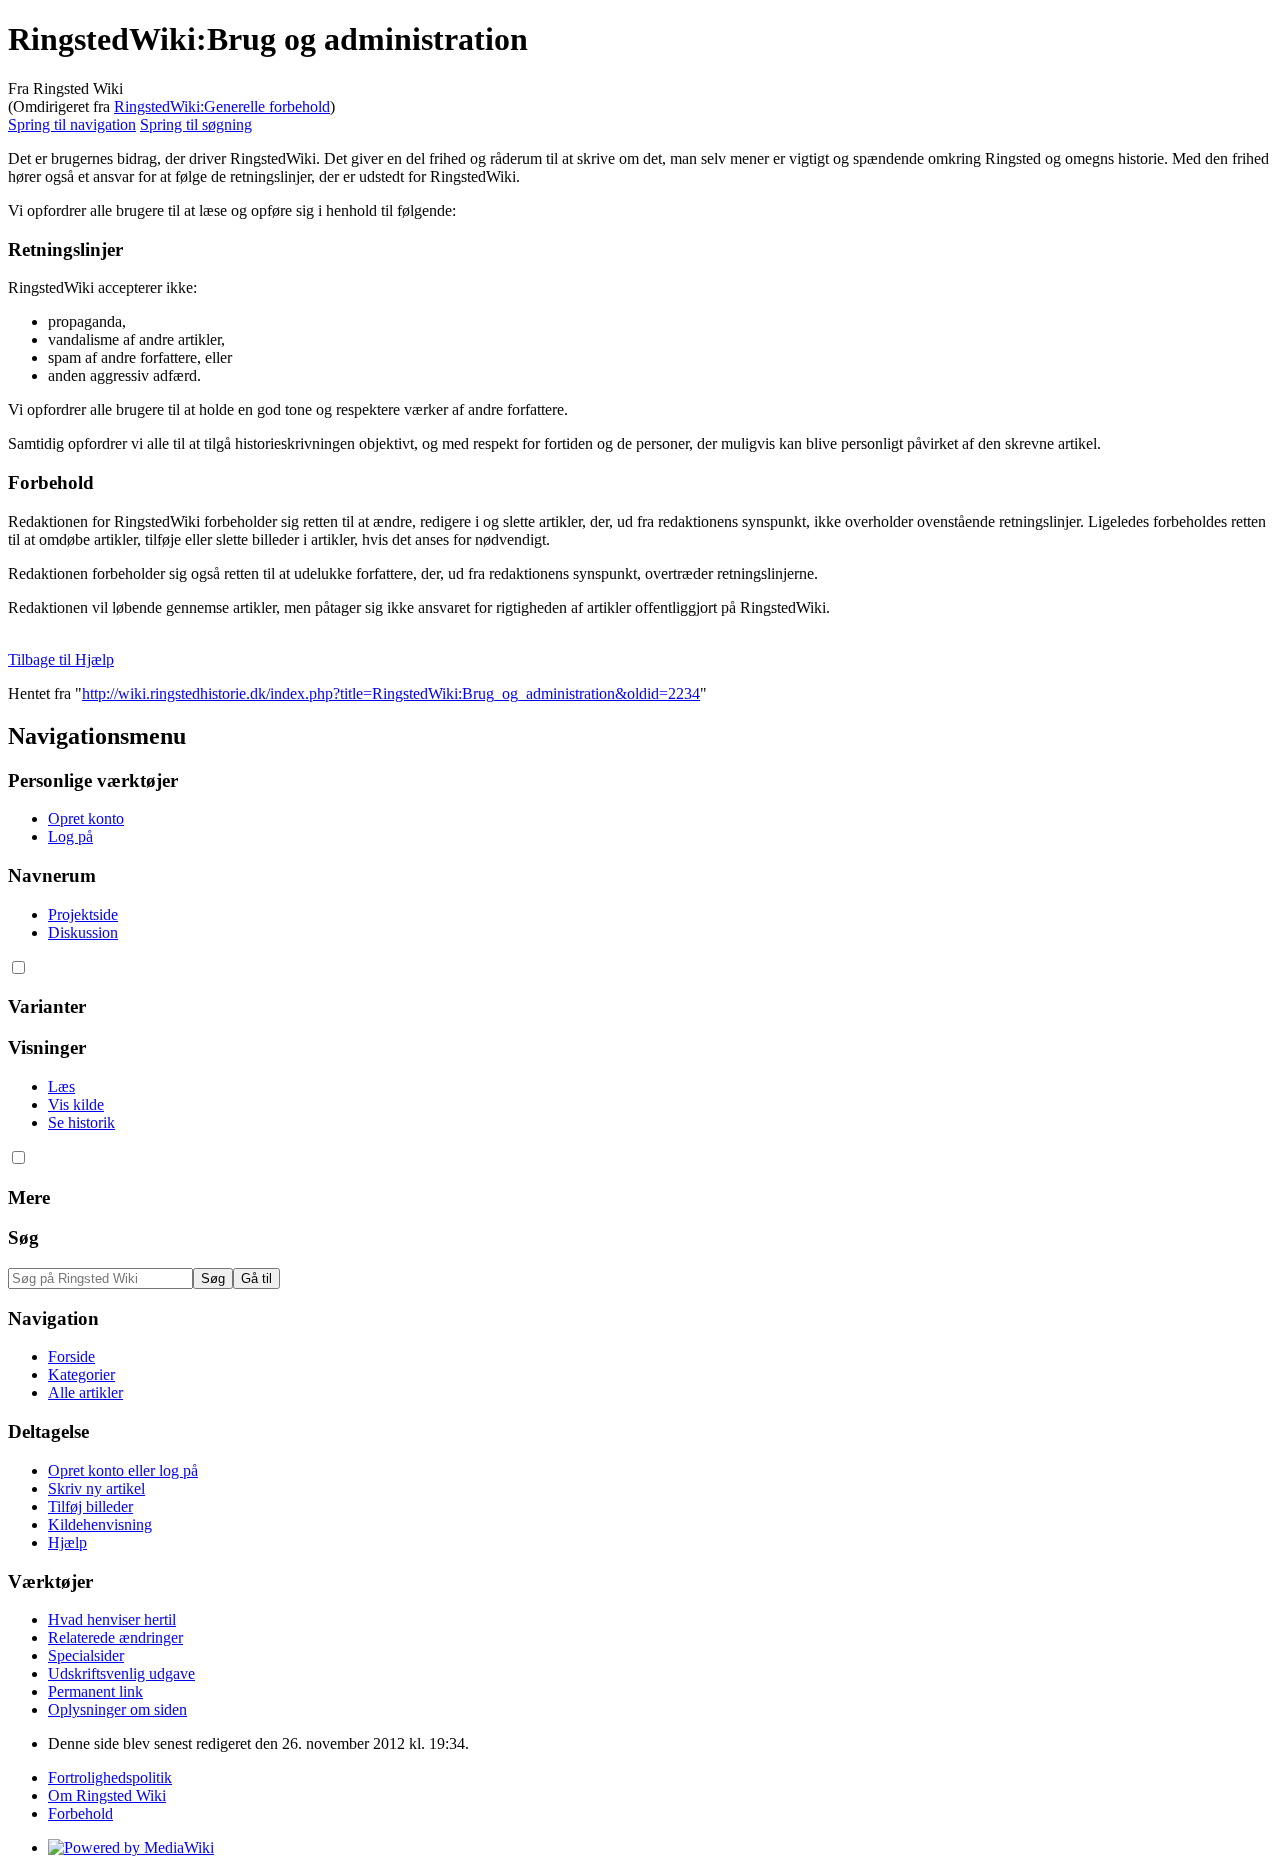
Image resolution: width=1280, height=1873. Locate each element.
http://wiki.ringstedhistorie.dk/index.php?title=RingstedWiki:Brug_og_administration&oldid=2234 (391, 693)
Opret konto (86, 818)
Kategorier (81, 1374)
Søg (23, 1237)
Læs (61, 1086)
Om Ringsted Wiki (107, 1795)
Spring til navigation (72, 124)
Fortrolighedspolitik (110, 1777)
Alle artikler (85, 1392)
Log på (70, 836)
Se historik (81, 1122)
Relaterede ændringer (115, 1637)
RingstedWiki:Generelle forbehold (222, 106)
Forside (71, 1356)
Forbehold (80, 1813)
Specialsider (86, 1655)
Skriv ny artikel (96, 1488)
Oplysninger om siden (117, 1709)
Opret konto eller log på (123, 1470)
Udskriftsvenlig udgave (121, 1673)
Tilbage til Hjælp (61, 659)
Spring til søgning (196, 124)
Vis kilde (76, 1104)
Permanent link (95, 1691)
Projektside (83, 914)
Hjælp (67, 1542)
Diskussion (83, 932)
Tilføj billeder (90, 1506)
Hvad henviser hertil (112, 1619)
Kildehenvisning (100, 1524)
